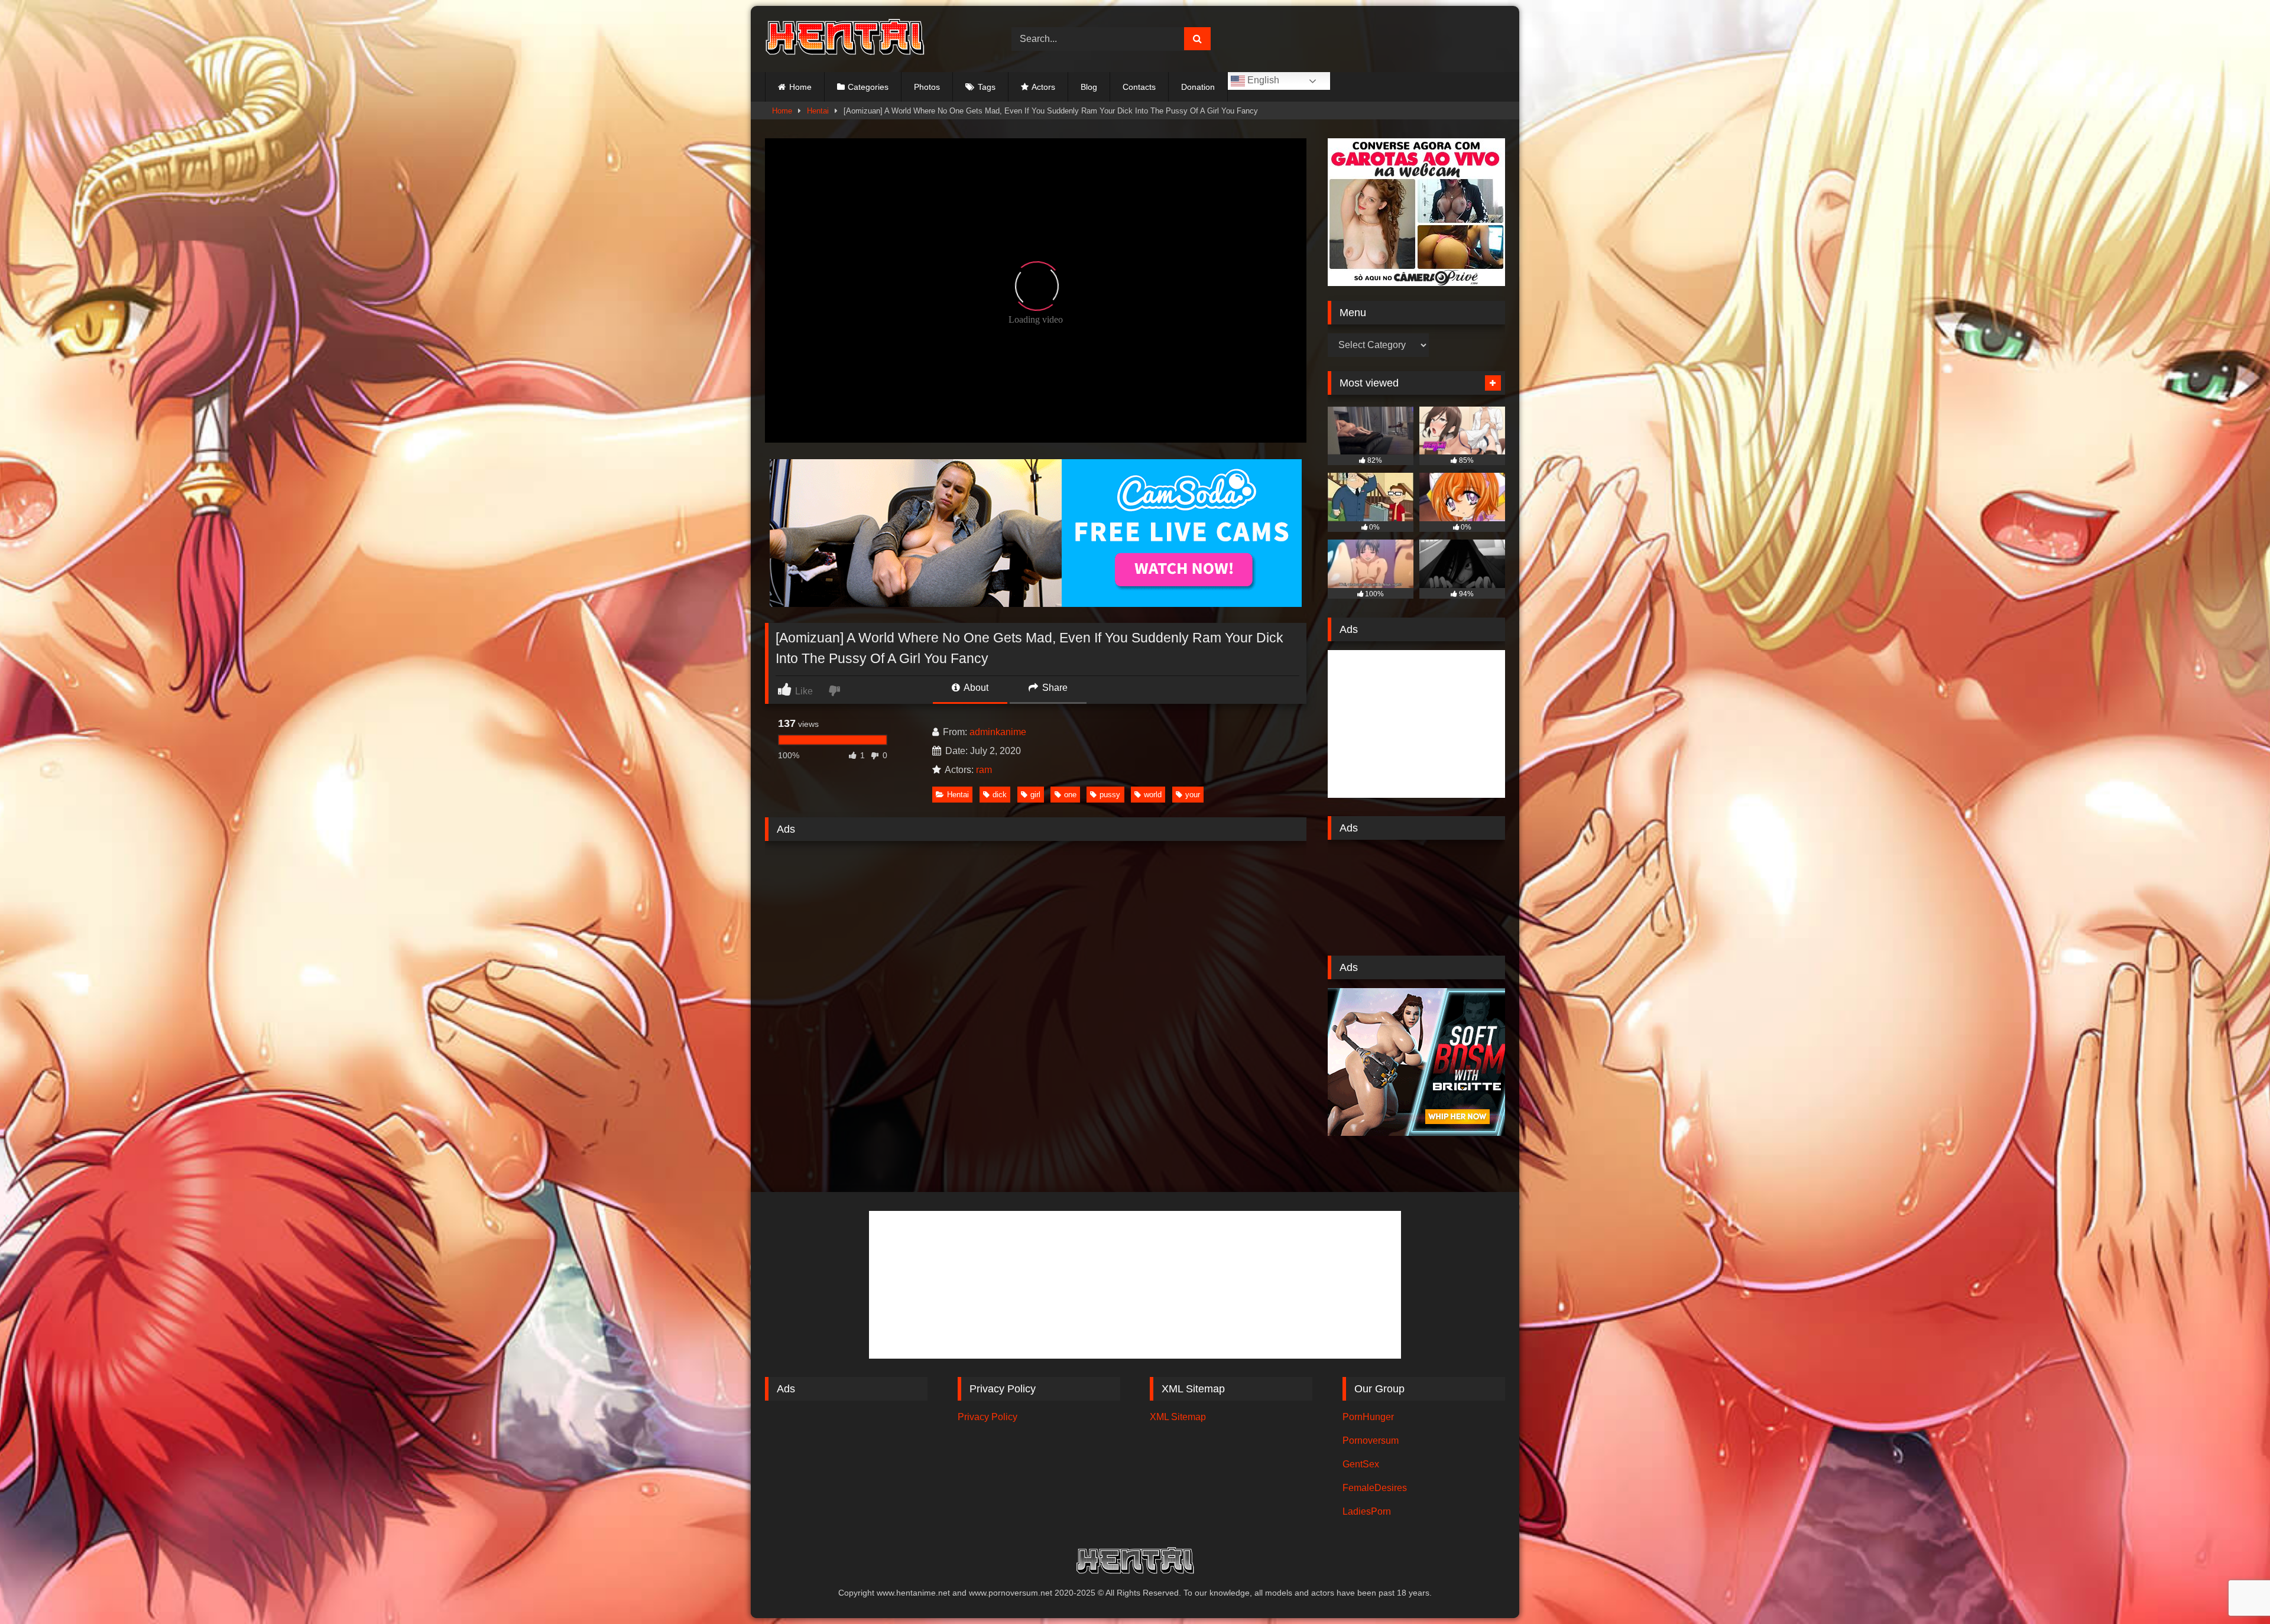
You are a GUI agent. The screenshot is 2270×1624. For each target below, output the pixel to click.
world (1153, 795)
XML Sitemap (1178, 1417)
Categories (868, 87)
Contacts (1139, 87)
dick (1000, 795)
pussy (1110, 795)
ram (984, 770)
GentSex (1361, 1464)
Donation (1198, 87)
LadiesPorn (1367, 1511)
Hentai (818, 111)
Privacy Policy (988, 1417)
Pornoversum (1371, 1441)
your (1193, 795)
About (975, 688)
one (1070, 795)
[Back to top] (2233, 1589)
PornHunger (1368, 1417)
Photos (927, 87)
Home (800, 87)
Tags (987, 87)
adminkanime (998, 732)
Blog (1089, 87)
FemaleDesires (1375, 1488)
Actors (1043, 87)
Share (1054, 688)
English (1262, 80)
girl (1035, 795)
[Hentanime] (845, 39)
